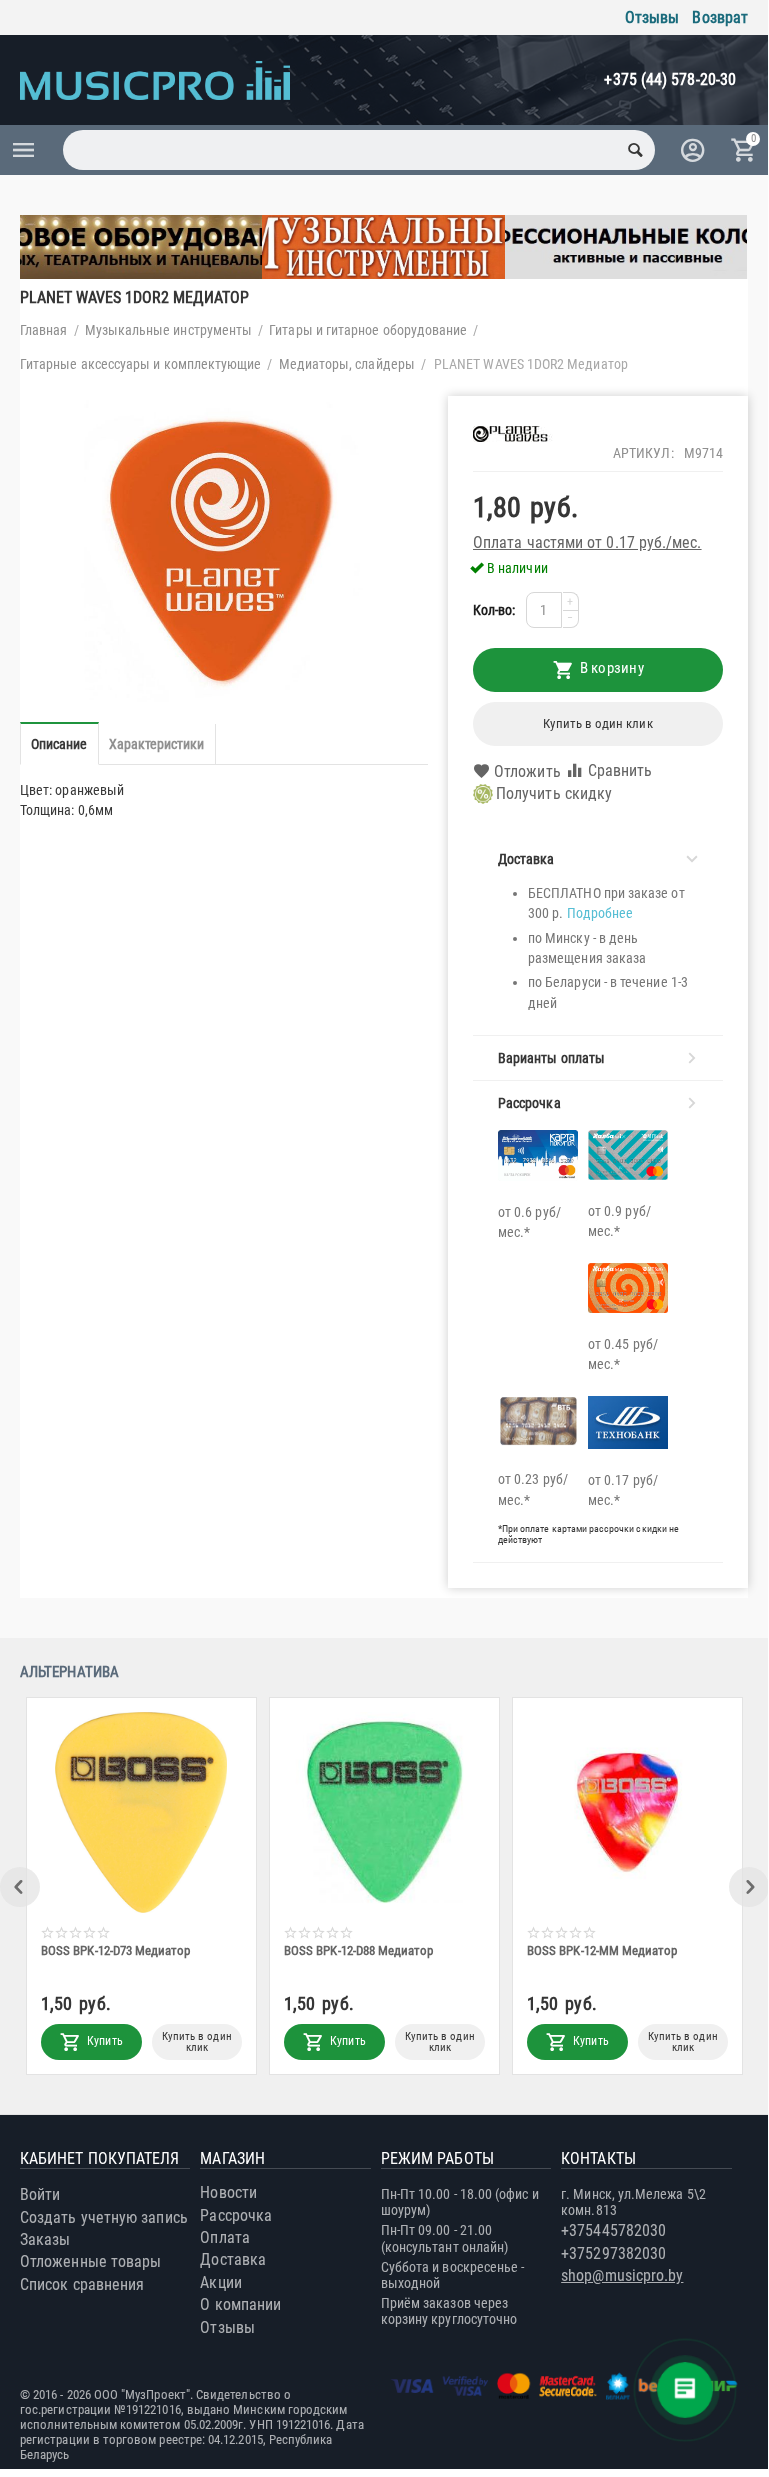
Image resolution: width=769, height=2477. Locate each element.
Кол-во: (494, 610)
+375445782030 (613, 2230)
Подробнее (600, 913)
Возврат (720, 17)
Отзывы (652, 17)
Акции (220, 2282)
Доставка (233, 2259)
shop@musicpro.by (622, 2275)
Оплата (224, 2237)
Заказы (45, 2239)
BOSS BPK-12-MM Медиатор (602, 1950)
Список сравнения (82, 2284)
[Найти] (635, 150)
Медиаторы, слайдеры (347, 364)
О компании (240, 2304)
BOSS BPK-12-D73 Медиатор (116, 1950)
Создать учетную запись (104, 2217)
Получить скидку (554, 793)
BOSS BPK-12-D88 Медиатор (359, 1950)
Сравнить (620, 770)
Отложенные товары (90, 2261)
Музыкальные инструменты (169, 330)
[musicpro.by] (155, 79)
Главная (44, 330)
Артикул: (643, 453)
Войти (40, 2194)
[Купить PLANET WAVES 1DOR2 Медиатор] (224, 549)
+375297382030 (613, 2253)
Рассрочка (236, 2215)
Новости (228, 2192)
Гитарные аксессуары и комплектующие (140, 364)
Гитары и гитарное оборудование (368, 330)
